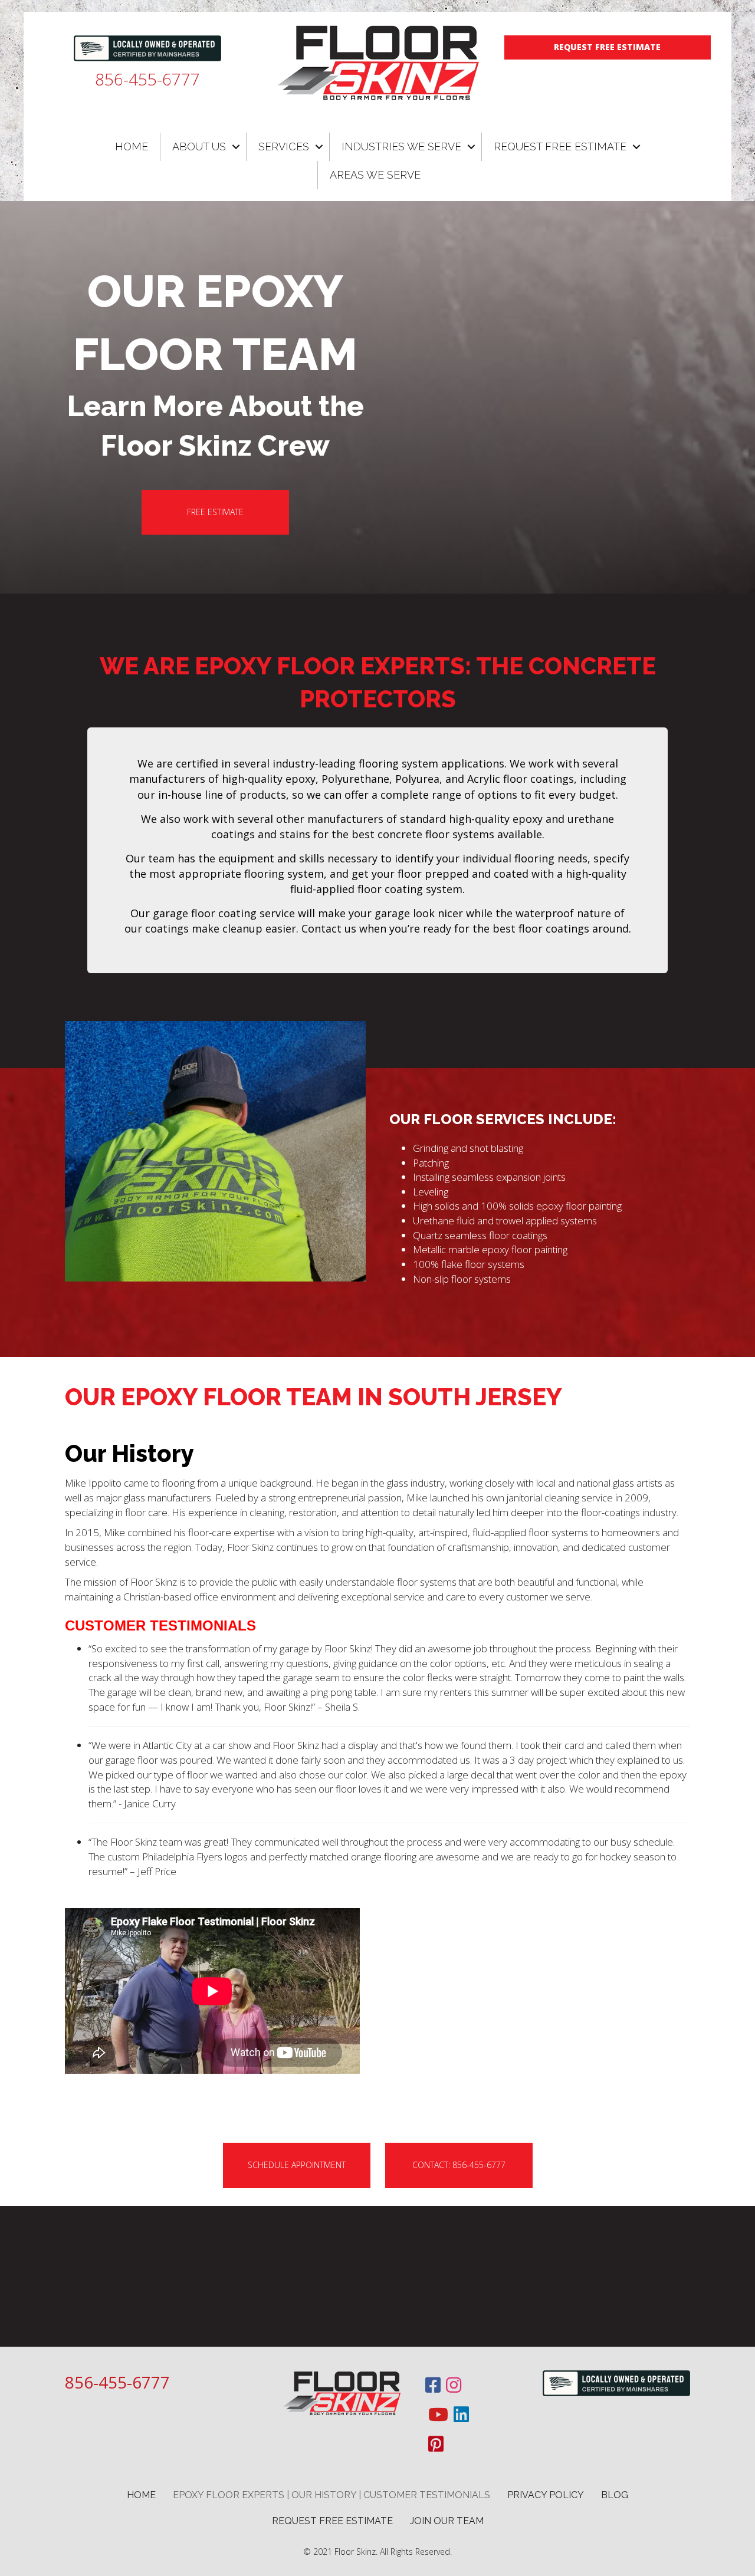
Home (132, 146)
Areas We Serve (375, 175)
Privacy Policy (546, 2495)
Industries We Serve (401, 146)
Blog (615, 2495)
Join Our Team (447, 2521)
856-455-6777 (147, 79)
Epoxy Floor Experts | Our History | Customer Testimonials (331, 2495)
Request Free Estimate (560, 146)
